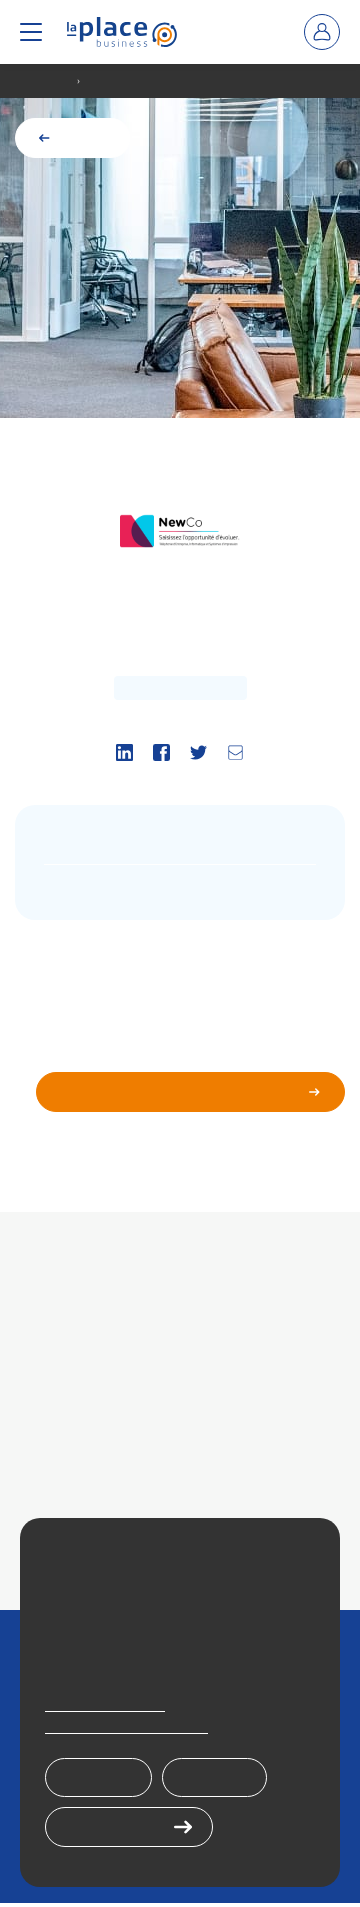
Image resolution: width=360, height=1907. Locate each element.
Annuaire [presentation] (46, 81)
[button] (31, 32)
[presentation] (122, 32)
